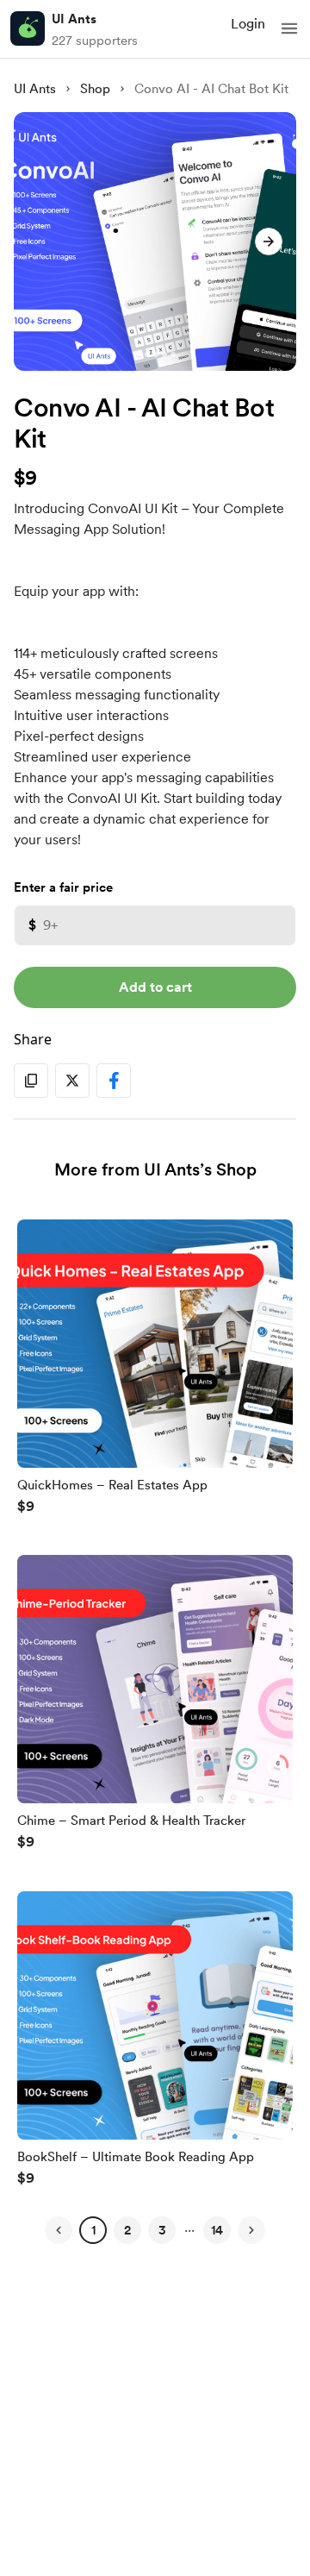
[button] (289, 28)
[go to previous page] (59, 2230)
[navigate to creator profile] (28, 28)
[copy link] (31, 1081)
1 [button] (93, 2230)
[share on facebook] (114, 1081)
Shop (95, 89)
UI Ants (74, 19)
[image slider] (155, 241)
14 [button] (217, 2230)
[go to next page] (251, 2230)
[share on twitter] (72, 1081)
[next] (269, 241)
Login (248, 24)
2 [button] (127, 2230)
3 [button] (162, 2230)
